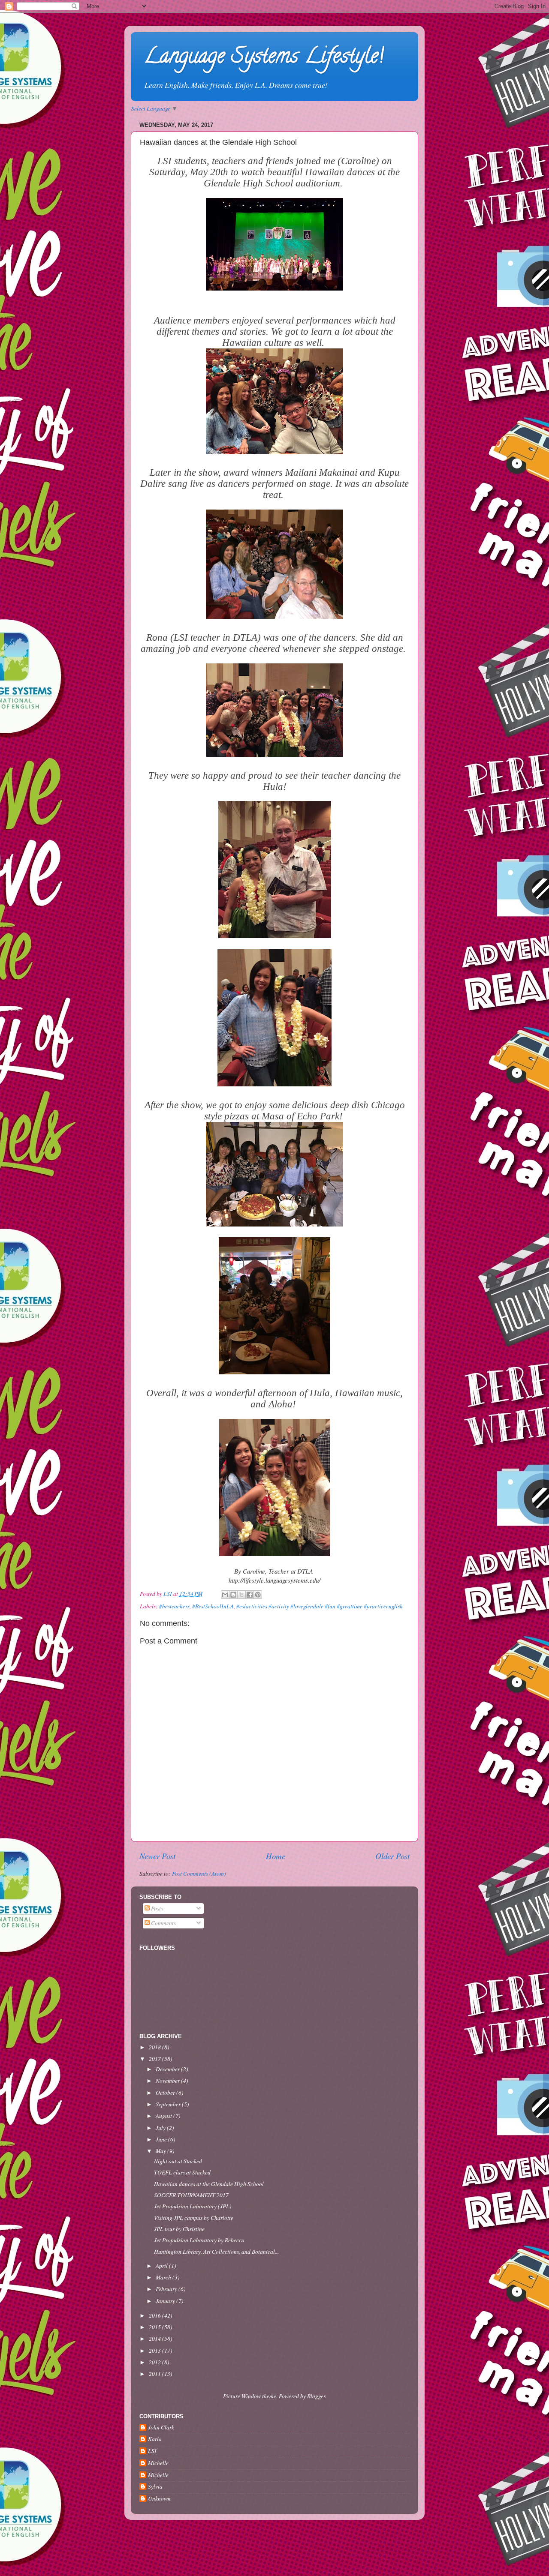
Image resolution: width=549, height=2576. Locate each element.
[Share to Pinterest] (258, 1595)
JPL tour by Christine (179, 2229)
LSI (152, 2451)
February (167, 2289)
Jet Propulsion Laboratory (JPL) (193, 2206)
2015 (155, 2327)
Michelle (158, 2463)
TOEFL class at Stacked (182, 2172)
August (164, 2116)
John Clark (161, 2428)
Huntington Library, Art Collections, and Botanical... (216, 2252)
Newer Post (157, 1856)
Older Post (392, 1856)
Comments (163, 1923)
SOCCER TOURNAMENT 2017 (191, 2195)
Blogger (316, 2396)
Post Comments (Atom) (199, 1874)
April (162, 2266)
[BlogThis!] (233, 1595)
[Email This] (225, 1595)
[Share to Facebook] (250, 1595)
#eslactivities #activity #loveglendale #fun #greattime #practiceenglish (320, 1606)
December (168, 2069)
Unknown (159, 2499)
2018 (155, 2047)
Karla (155, 2439)
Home (276, 1856)
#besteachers (174, 1606)
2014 (155, 2339)
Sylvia (155, 2487)
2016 (155, 2315)
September (169, 2104)
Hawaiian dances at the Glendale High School (209, 2184)
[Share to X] (241, 1595)
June (162, 2139)
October (166, 2093)
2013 (155, 2351)
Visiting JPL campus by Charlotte (194, 2218)
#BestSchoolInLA (213, 1606)
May (161, 2151)
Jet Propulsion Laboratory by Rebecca (199, 2240)
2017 (155, 2059)
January (166, 2301)
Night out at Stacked (178, 2161)
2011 (155, 2374)
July (161, 2128)
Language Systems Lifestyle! (264, 58)
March (164, 2277)
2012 (155, 2362)
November (168, 2081)
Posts (156, 1908)
